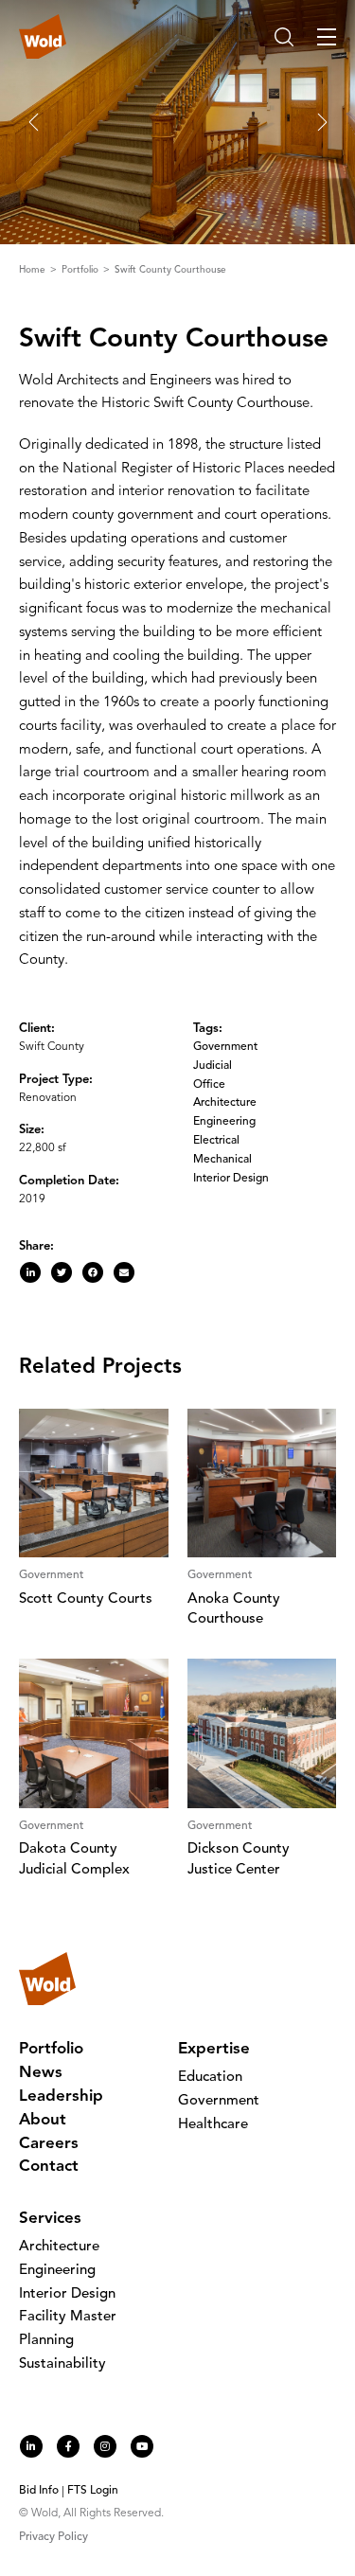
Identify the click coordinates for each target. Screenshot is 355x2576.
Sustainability (62, 2364)
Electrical (216, 1141)
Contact (49, 2167)
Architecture (225, 1103)
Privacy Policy (53, 2537)
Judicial (213, 1066)
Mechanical (222, 1160)
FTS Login (93, 2491)
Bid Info (39, 2491)
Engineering (224, 1122)
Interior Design (231, 1179)
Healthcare (213, 2125)
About (43, 2120)
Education (210, 2078)
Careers (49, 2144)
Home (34, 270)
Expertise (214, 2049)
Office (209, 1085)
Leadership (61, 2096)
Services (50, 2219)
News (41, 2073)
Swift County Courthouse (170, 270)
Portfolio (81, 270)
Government (225, 1047)
